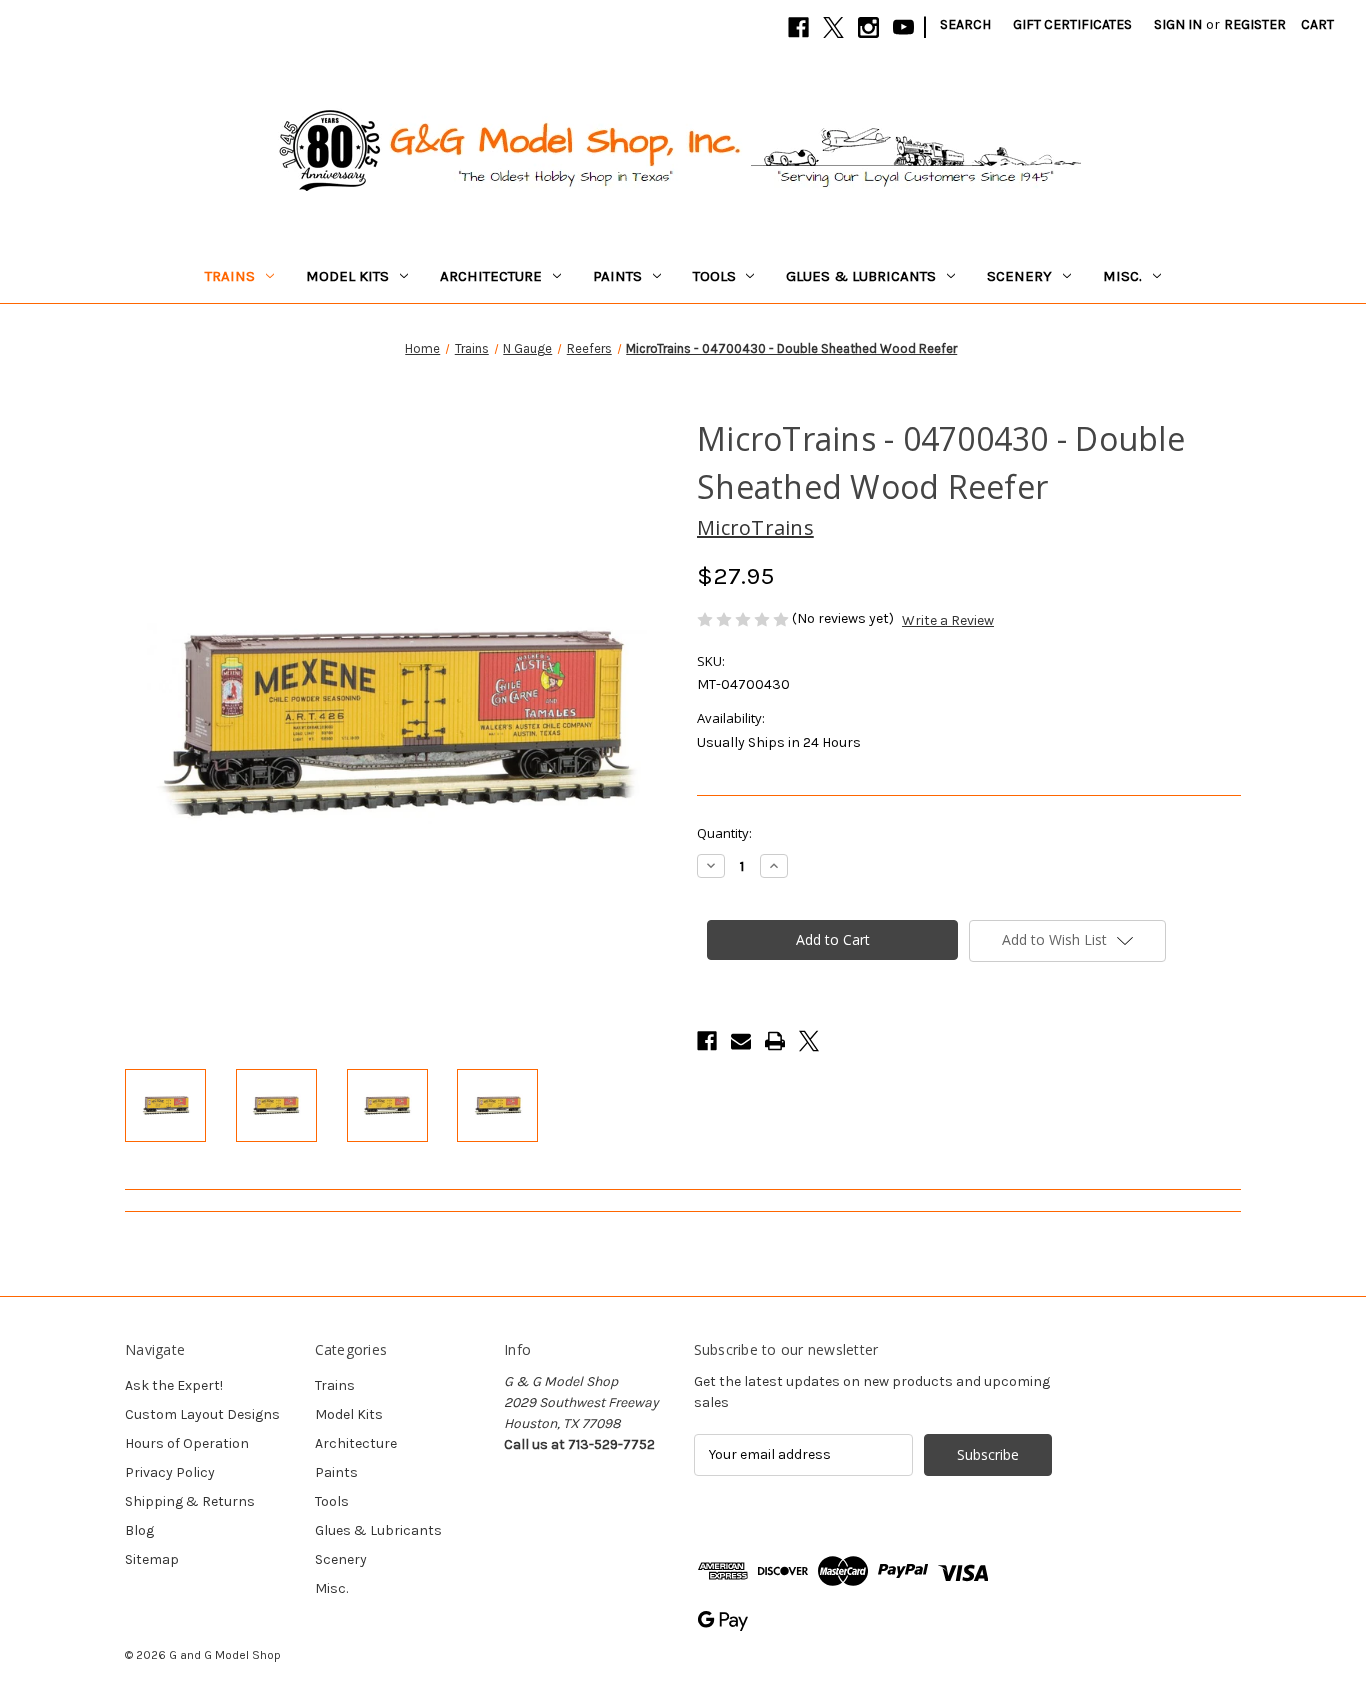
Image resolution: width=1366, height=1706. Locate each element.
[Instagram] (868, 27)
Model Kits (347, 276)
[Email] (741, 1041)
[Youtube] (903, 27)
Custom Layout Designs (202, 1414)
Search (965, 24)
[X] (833, 27)
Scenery (1019, 276)
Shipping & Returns (190, 1501)
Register (1255, 24)
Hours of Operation (187, 1443)
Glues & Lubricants (861, 276)
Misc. (1122, 276)
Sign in (1178, 24)
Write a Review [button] (948, 620)
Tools (714, 276)
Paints (617, 276)
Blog (139, 1530)
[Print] (775, 1041)
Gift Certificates (1072, 24)
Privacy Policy (170, 1472)
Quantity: (724, 833)
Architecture (491, 276)
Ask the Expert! (174, 1385)
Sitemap (152, 1559)
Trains (230, 276)
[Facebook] (798, 27)
